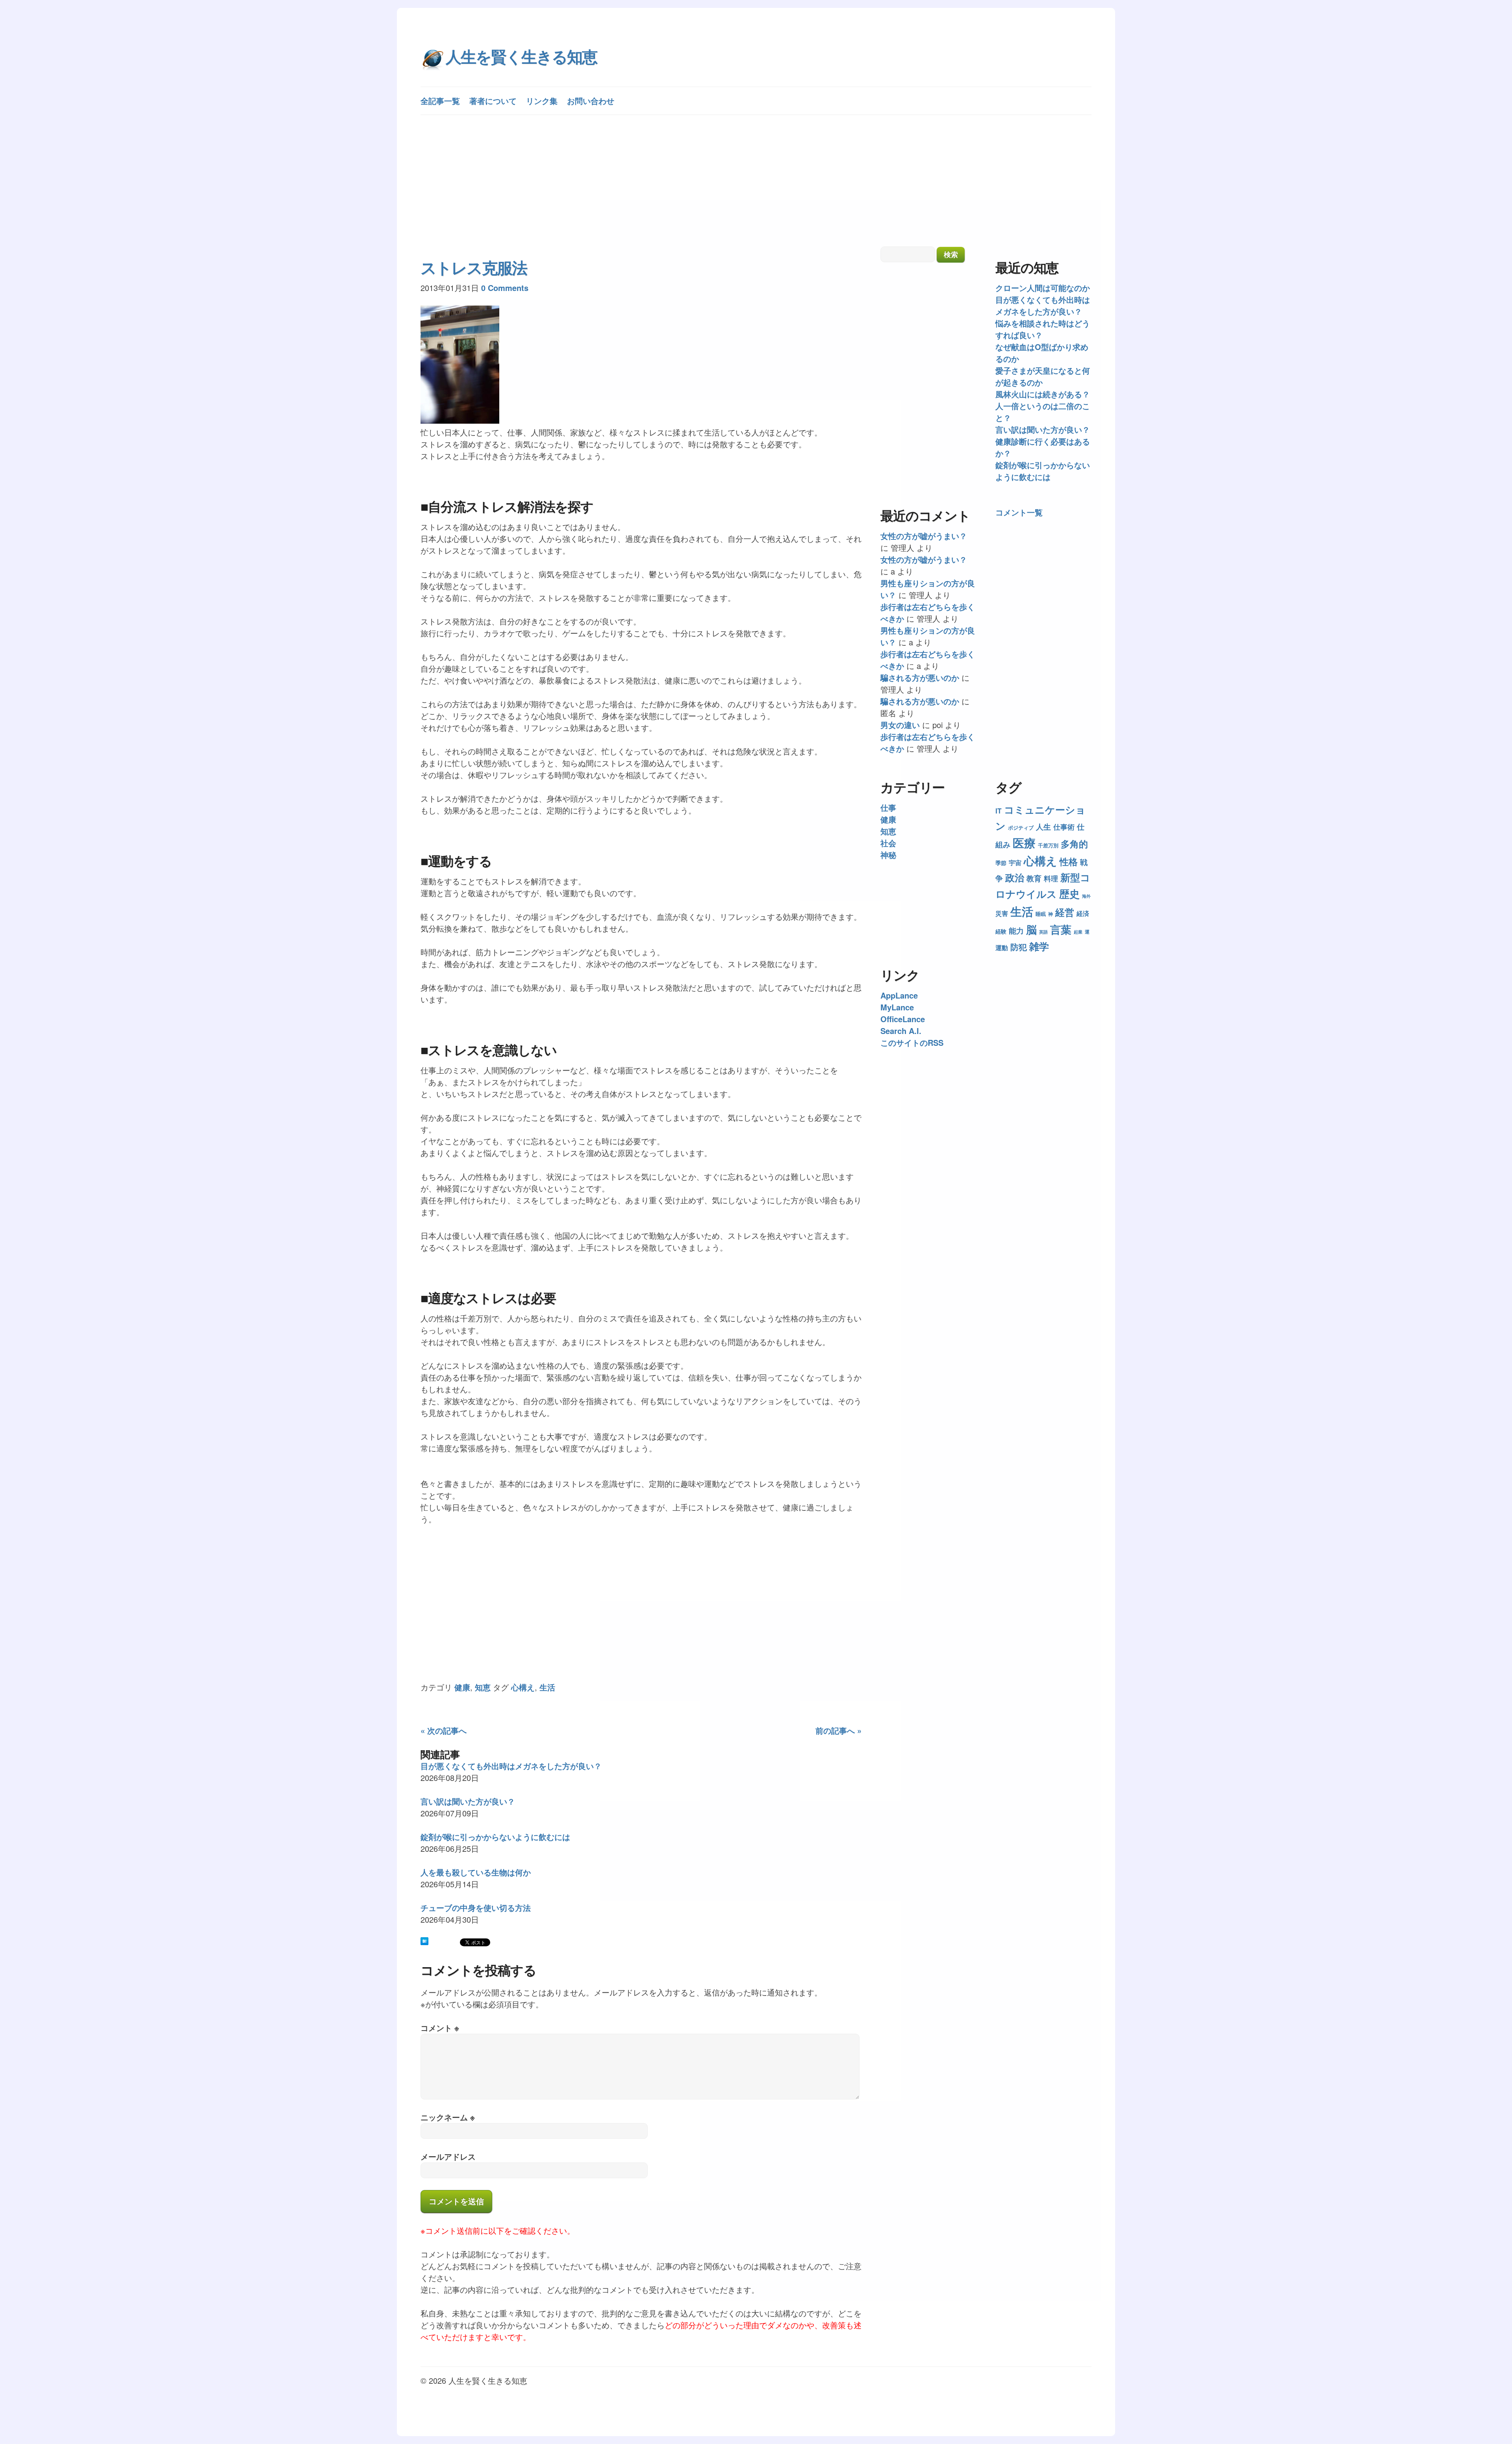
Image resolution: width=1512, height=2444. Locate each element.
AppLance (899, 995)
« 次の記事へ (444, 1730)
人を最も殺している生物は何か (476, 1872)
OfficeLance (903, 1019)
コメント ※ (440, 2028)
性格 (1069, 862)
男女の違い (900, 725)
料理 (1051, 878)
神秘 (888, 855)
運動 (1002, 948)
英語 (1043, 932)
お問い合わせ (591, 101)
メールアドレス (448, 2156)
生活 (547, 1687)
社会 (888, 843)
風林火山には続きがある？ (1043, 394)
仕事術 (1064, 827)
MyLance (897, 1007)
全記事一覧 (440, 101)
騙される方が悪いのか (920, 677)
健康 (462, 1687)
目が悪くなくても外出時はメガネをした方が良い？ (511, 1766)
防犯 (1019, 947)
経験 (1001, 931)
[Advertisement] (756, 182)
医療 (1024, 843)
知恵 (483, 1687)
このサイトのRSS (912, 1042)
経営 (1065, 912)
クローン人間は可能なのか (1043, 288)
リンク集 (542, 101)
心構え (523, 1687)
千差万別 (1048, 845)
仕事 (888, 807)
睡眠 (1041, 914)
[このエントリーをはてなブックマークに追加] (424, 1943)
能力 (1016, 931)
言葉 (1061, 929)
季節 (1001, 863)
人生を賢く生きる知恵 (521, 56)
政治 (1015, 877)
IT (999, 811)
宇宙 (1015, 863)
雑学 (1039, 946)
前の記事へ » (838, 1730)
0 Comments (505, 288)
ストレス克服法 (474, 267)
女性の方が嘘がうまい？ (924, 536)
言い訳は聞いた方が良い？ (468, 1801)
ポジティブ (1021, 827)
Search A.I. (901, 1031)
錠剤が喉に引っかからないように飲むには (495, 1837)
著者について (493, 101)
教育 (1034, 878)
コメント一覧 (1019, 512)
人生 (1043, 826)
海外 (1086, 896)
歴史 (1069, 894)
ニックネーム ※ (448, 2117)
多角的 (1074, 844)
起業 (1078, 932)
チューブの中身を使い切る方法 (476, 1908)
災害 (1002, 913)
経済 (1083, 913)
